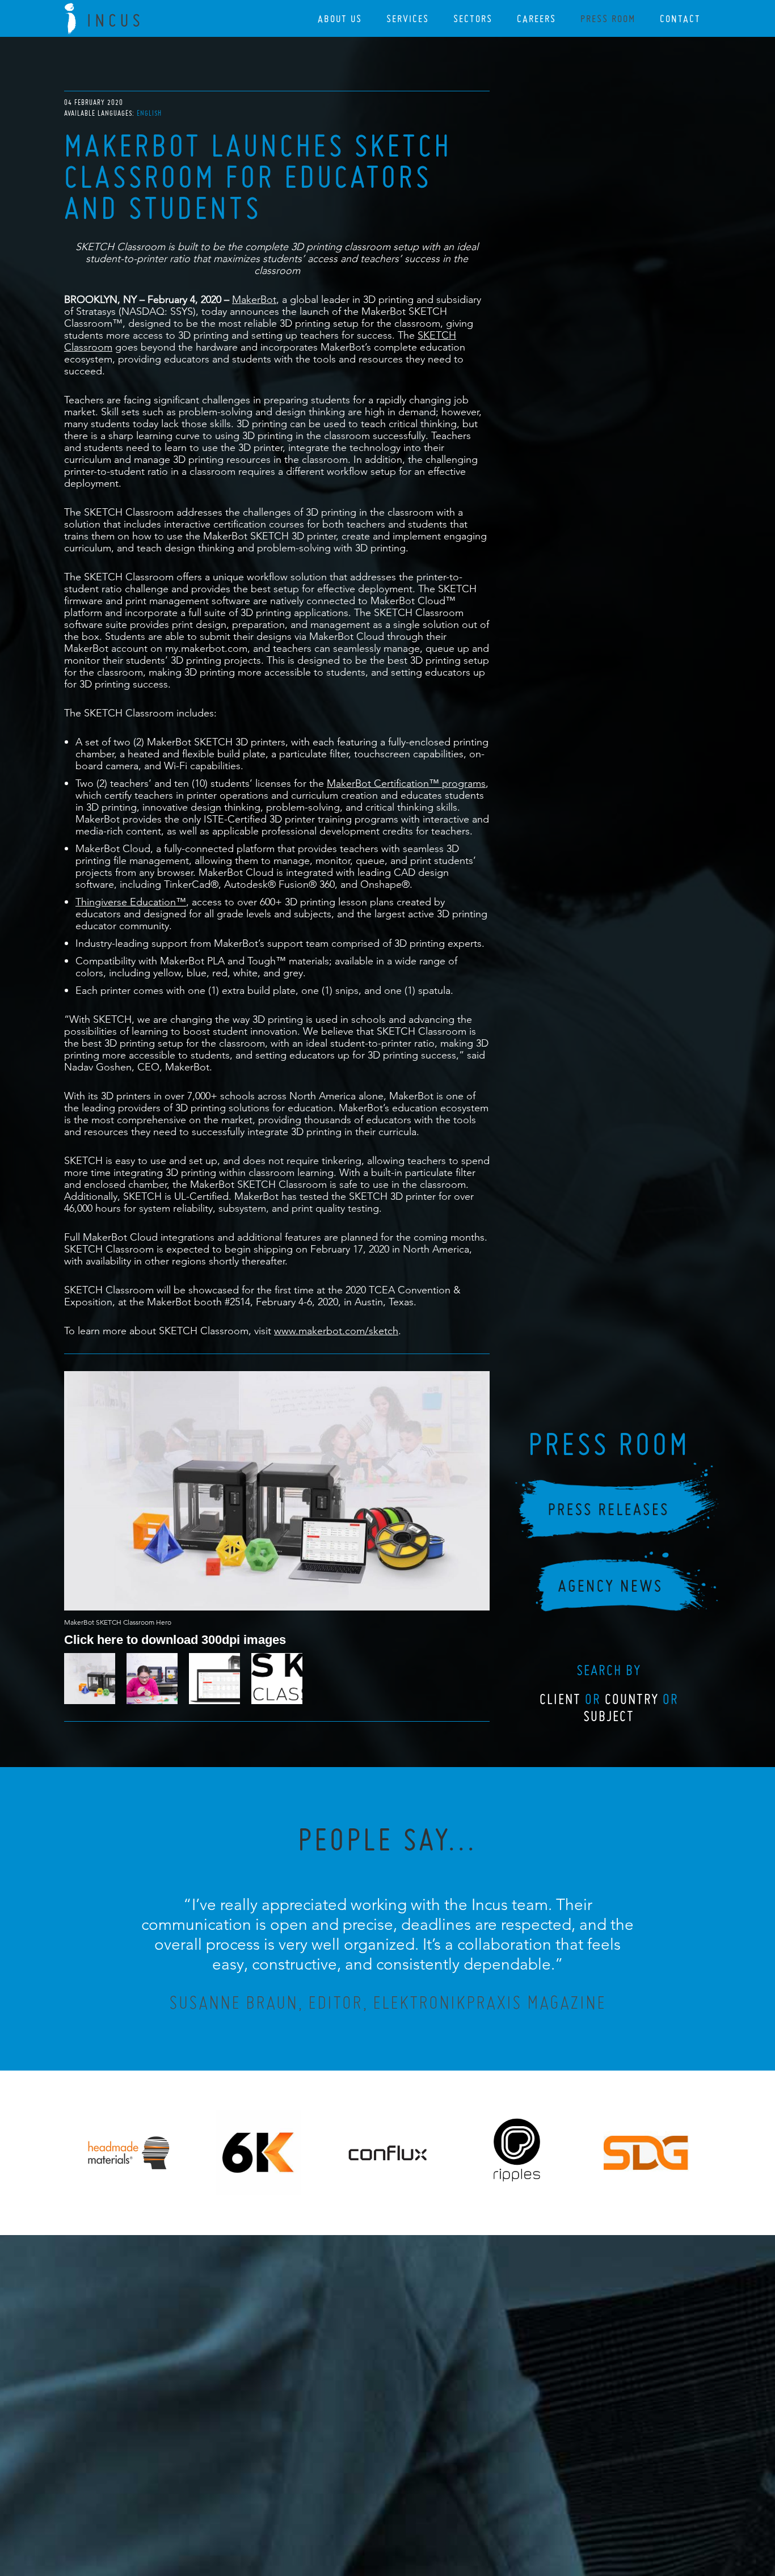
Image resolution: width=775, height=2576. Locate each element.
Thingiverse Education (126, 902)
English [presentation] (149, 113)
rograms (467, 783)
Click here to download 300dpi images (175, 1639)
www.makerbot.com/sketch (336, 1331)
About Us (340, 18)
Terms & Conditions (409, 2506)
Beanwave (444, 2515)
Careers (536, 18)
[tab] (149, 113)
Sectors (473, 18)
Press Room (608, 18)
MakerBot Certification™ (384, 783)
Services (408, 18)
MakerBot (254, 299)
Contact (680, 18)
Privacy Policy (357, 2506)
